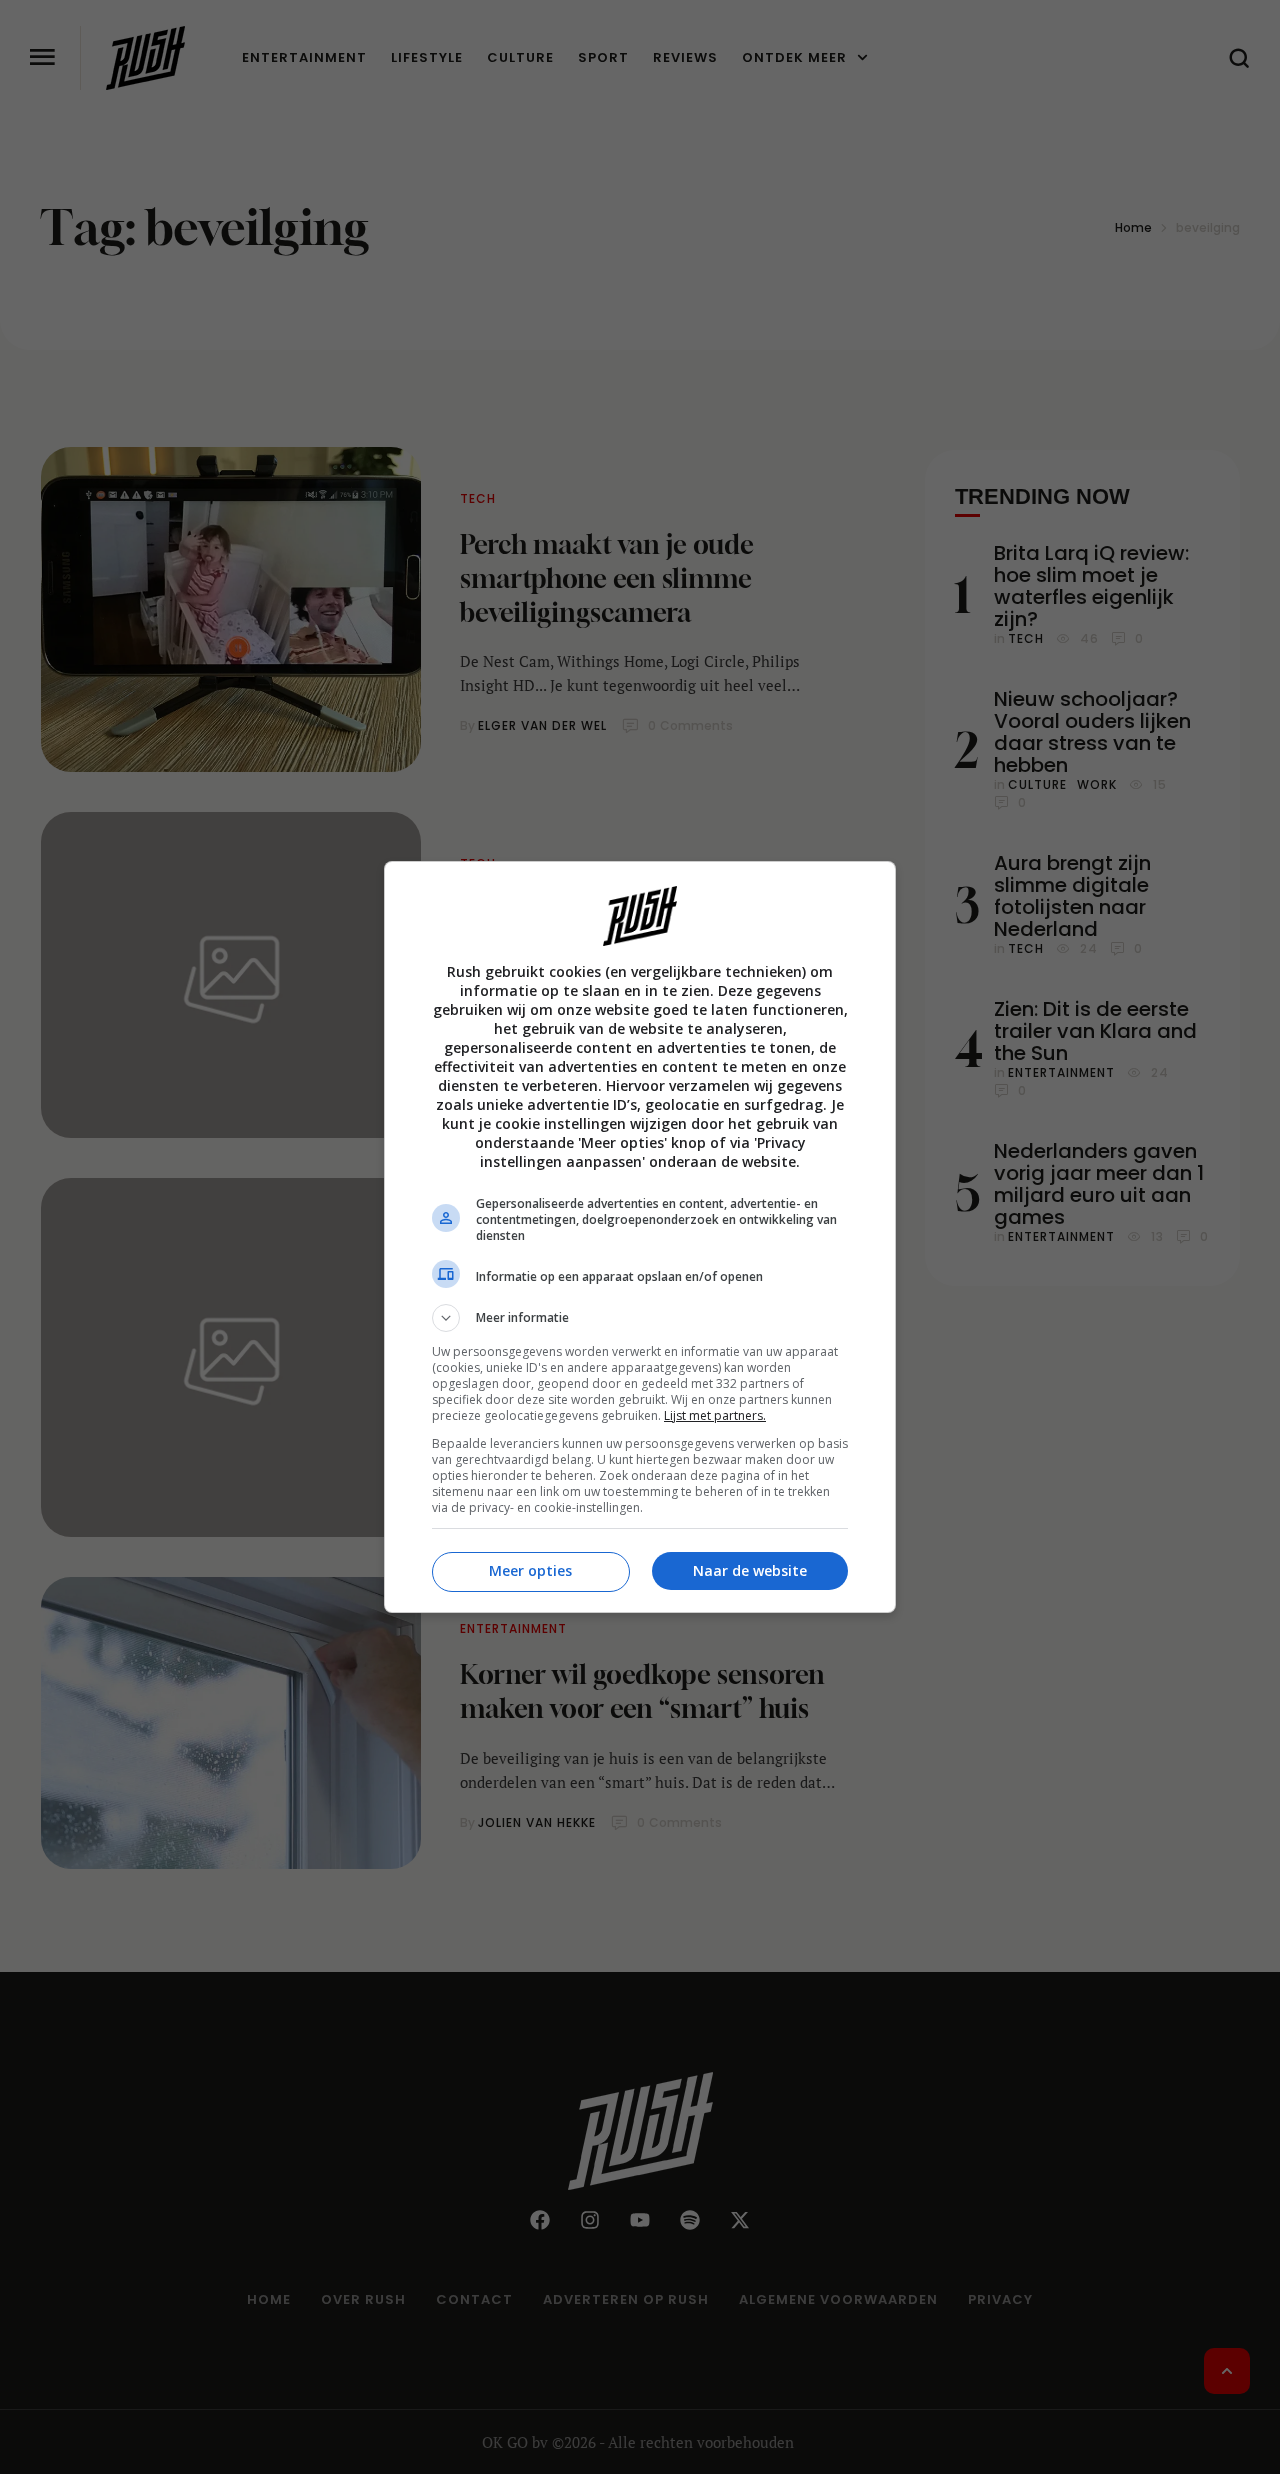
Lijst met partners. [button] (715, 1415)
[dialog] (640, 1237)
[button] (640, 1318)
